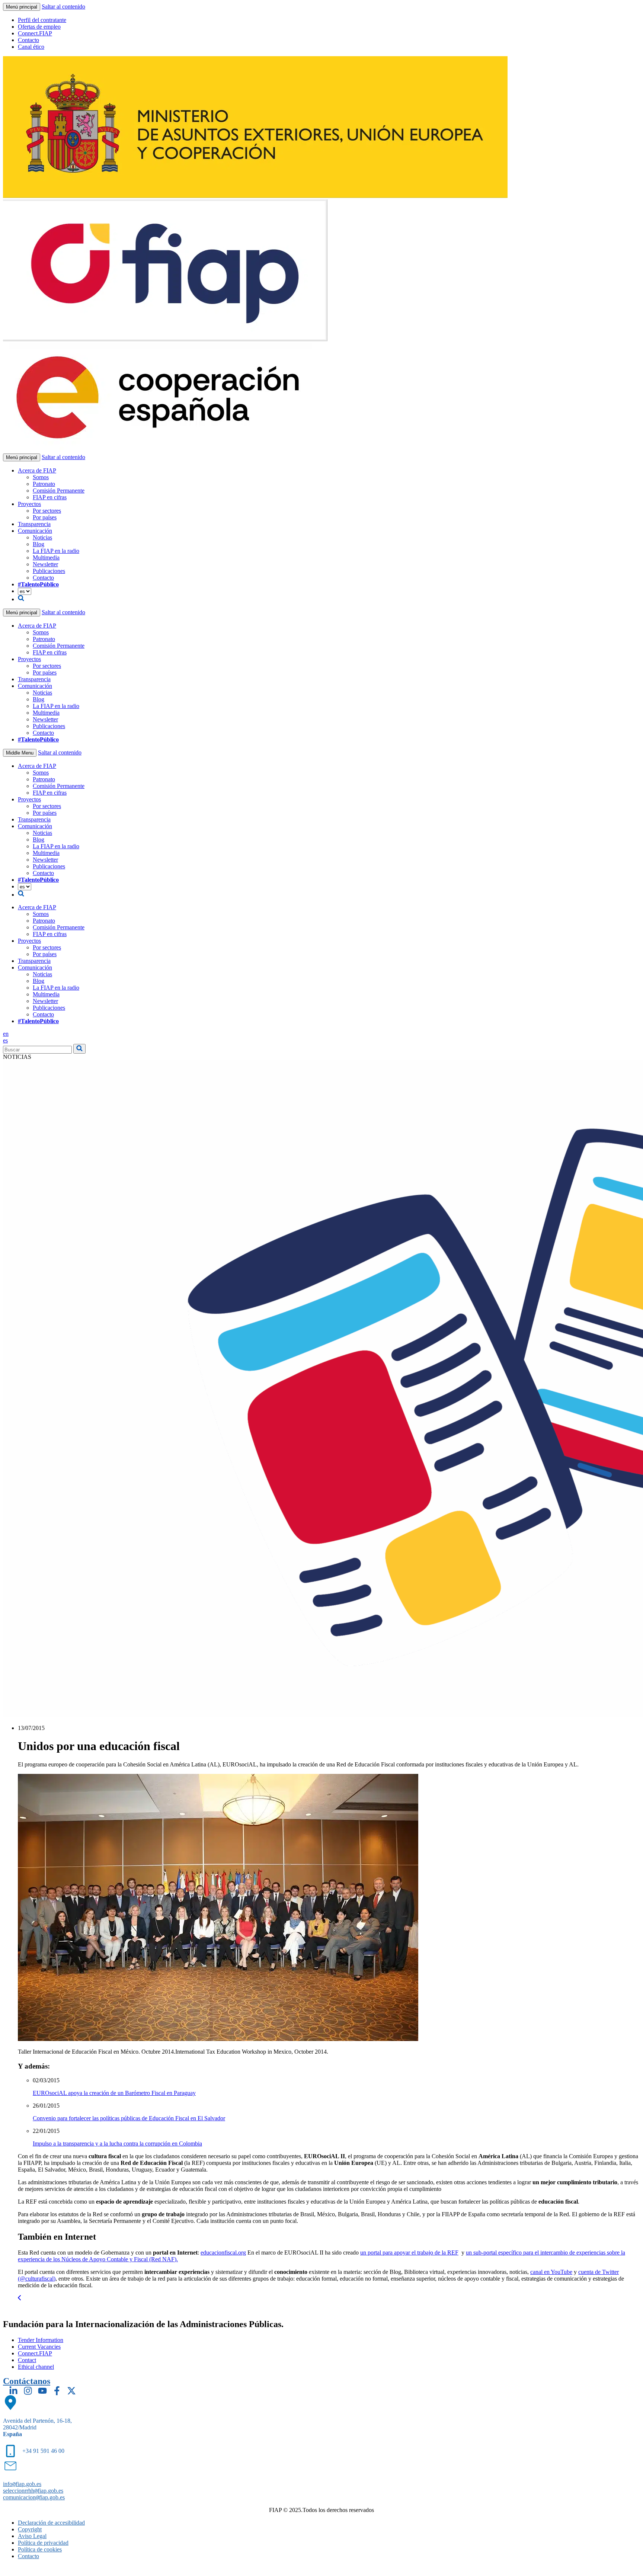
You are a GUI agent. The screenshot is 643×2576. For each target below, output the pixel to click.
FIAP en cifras (50, 497)
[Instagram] (28, 2391)
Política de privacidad (43, 2543)
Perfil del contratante (42, 20)
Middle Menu (20, 753)
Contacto (28, 40)
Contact (27, 2360)
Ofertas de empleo (39, 27)
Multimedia (46, 558)
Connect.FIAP (35, 33)
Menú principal (22, 7)
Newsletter (45, 564)
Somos (41, 477)
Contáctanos (27, 2381)
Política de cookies (40, 2549)
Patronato (44, 484)
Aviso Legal (32, 2536)
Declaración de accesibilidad (51, 2523)
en (6, 1034)
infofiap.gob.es (22, 2484)
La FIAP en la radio (56, 551)
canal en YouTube (551, 2272)
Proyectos (29, 504)
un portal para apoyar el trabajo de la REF (409, 2253)
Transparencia (34, 524)
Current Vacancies (39, 2347)
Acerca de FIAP (37, 470)
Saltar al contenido (63, 7)
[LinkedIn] (13, 2391)
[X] (71, 2391)
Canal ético (31, 47)
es (5, 1040)
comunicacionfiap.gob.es (34, 2497)
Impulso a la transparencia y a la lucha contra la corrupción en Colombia (117, 2144)
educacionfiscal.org (223, 2253)
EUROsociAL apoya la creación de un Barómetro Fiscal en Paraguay (114, 2093)
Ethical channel (36, 2367)
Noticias (42, 537)
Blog (39, 544)
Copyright (30, 2529)
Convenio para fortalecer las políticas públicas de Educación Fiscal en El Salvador (129, 2118)
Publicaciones (49, 571)
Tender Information (41, 2340)
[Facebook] (57, 2391)
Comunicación (35, 531)
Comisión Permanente (59, 491)
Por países (45, 517)
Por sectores (47, 511)
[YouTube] (42, 2391)
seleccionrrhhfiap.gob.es (33, 2491)
